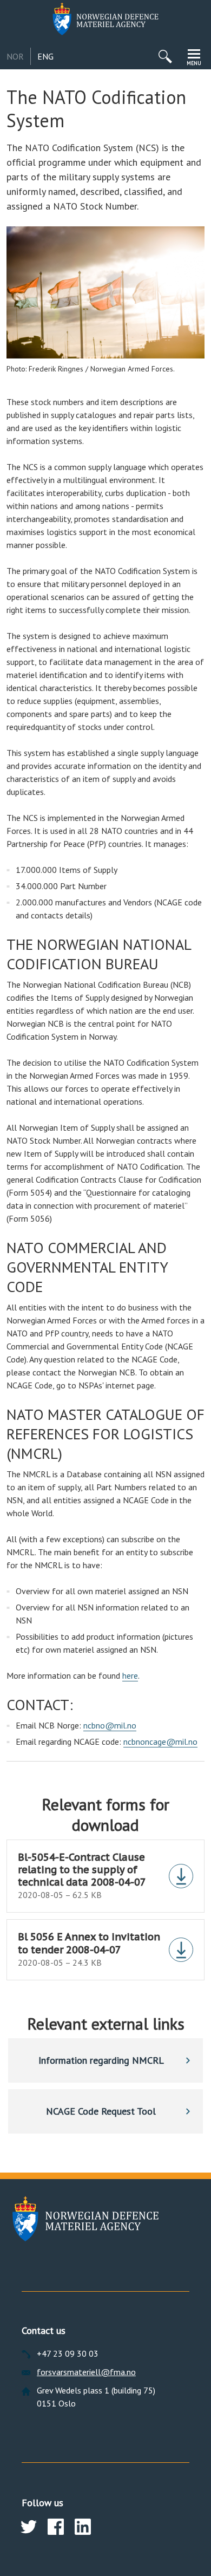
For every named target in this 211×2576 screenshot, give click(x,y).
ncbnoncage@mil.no (160, 1742)
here (130, 1675)
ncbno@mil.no (110, 1725)
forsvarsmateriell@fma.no (86, 2372)
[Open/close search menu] (165, 56)
